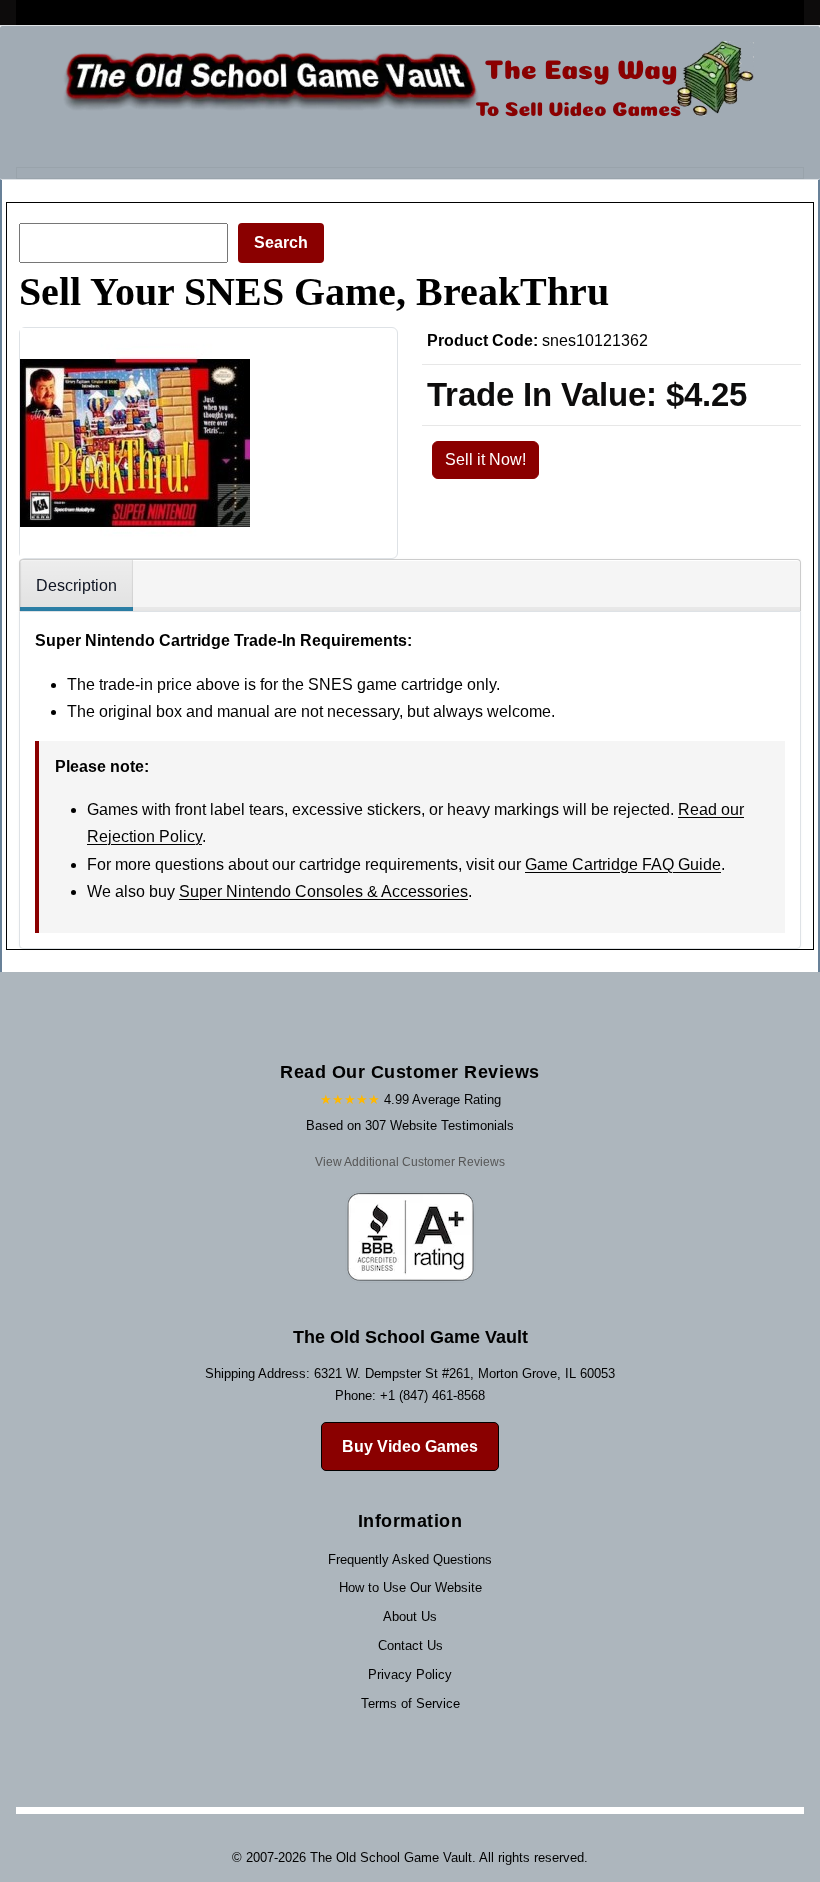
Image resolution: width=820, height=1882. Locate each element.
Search (281, 242)
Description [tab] (76, 585)
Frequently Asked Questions (410, 1559)
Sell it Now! (485, 459)
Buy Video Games (410, 1446)
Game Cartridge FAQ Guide (623, 864)
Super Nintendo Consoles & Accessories (323, 891)
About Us (410, 1616)
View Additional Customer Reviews (410, 1162)
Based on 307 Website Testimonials (410, 1125)
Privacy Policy (410, 1674)
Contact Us (410, 1645)
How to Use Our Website (410, 1587)
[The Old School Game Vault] (404, 84)
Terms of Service (410, 1703)
